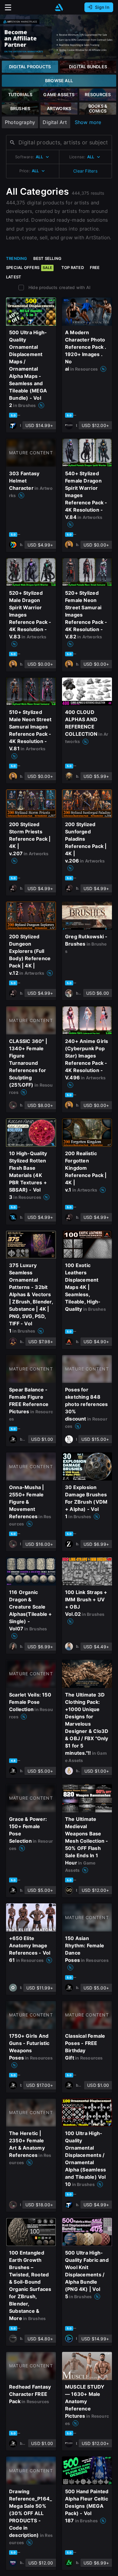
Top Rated (73, 267)
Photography (20, 122)
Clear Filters (85, 171)
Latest (14, 277)
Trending (17, 258)
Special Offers (29, 267)
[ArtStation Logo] (59, 7)
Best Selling (48, 258)
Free (95, 267)
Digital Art (55, 122)
